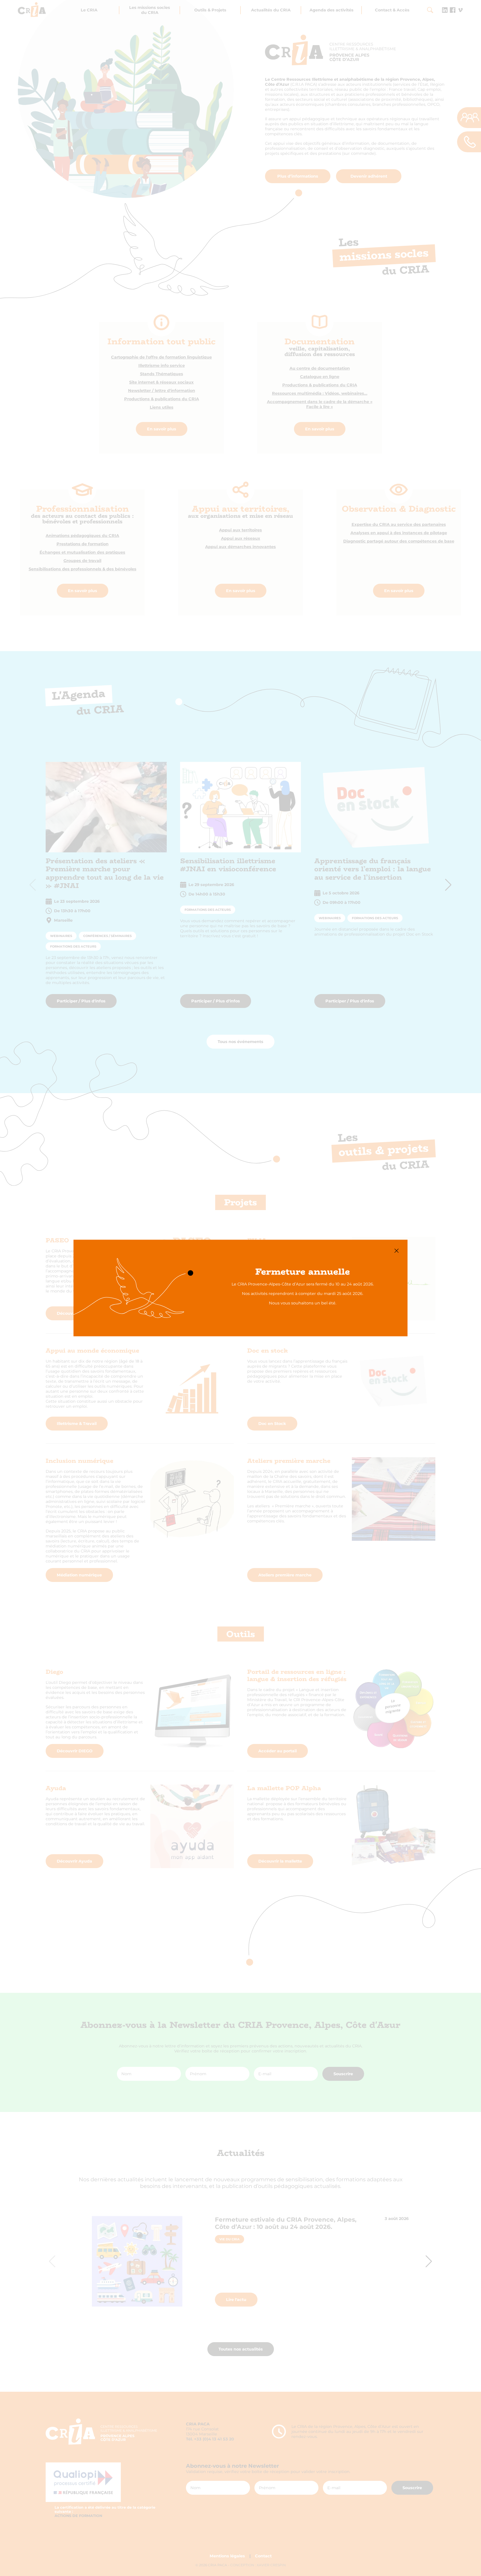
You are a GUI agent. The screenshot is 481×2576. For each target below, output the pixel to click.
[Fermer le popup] (397, 1251)
